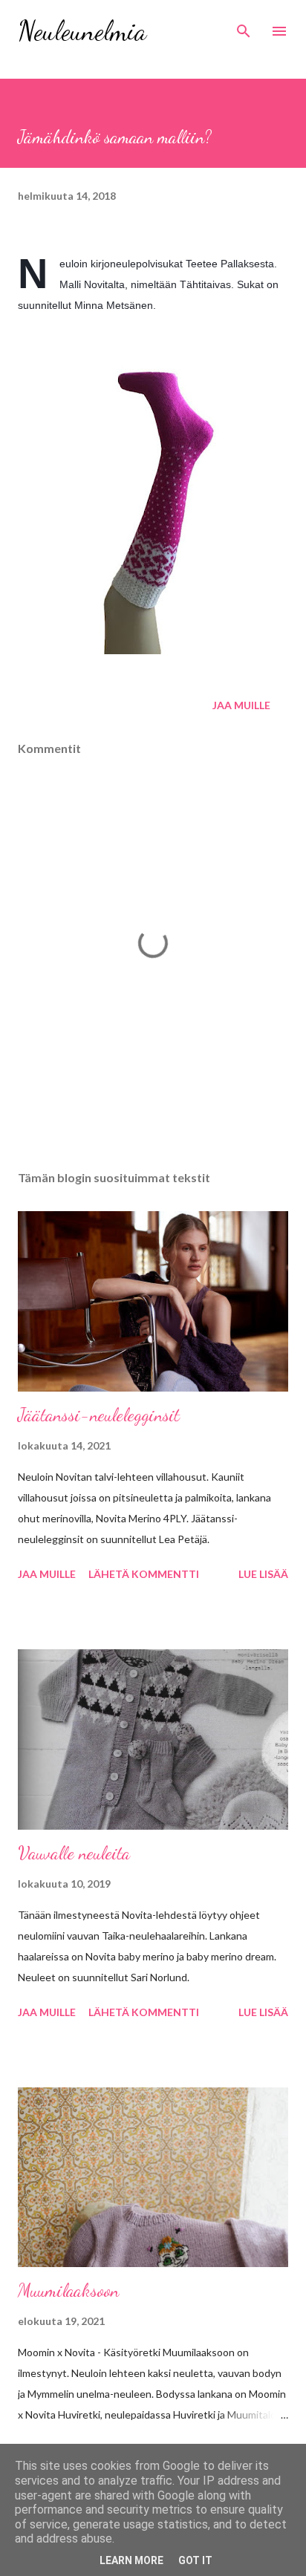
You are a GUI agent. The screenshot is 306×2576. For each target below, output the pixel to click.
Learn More (131, 2560)
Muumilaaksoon (68, 2290)
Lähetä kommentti (144, 1574)
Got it (195, 2560)
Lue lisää (263, 1574)
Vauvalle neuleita (74, 1853)
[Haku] (244, 27)
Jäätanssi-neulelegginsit (99, 1415)
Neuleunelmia (82, 31)
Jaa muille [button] (241, 705)
